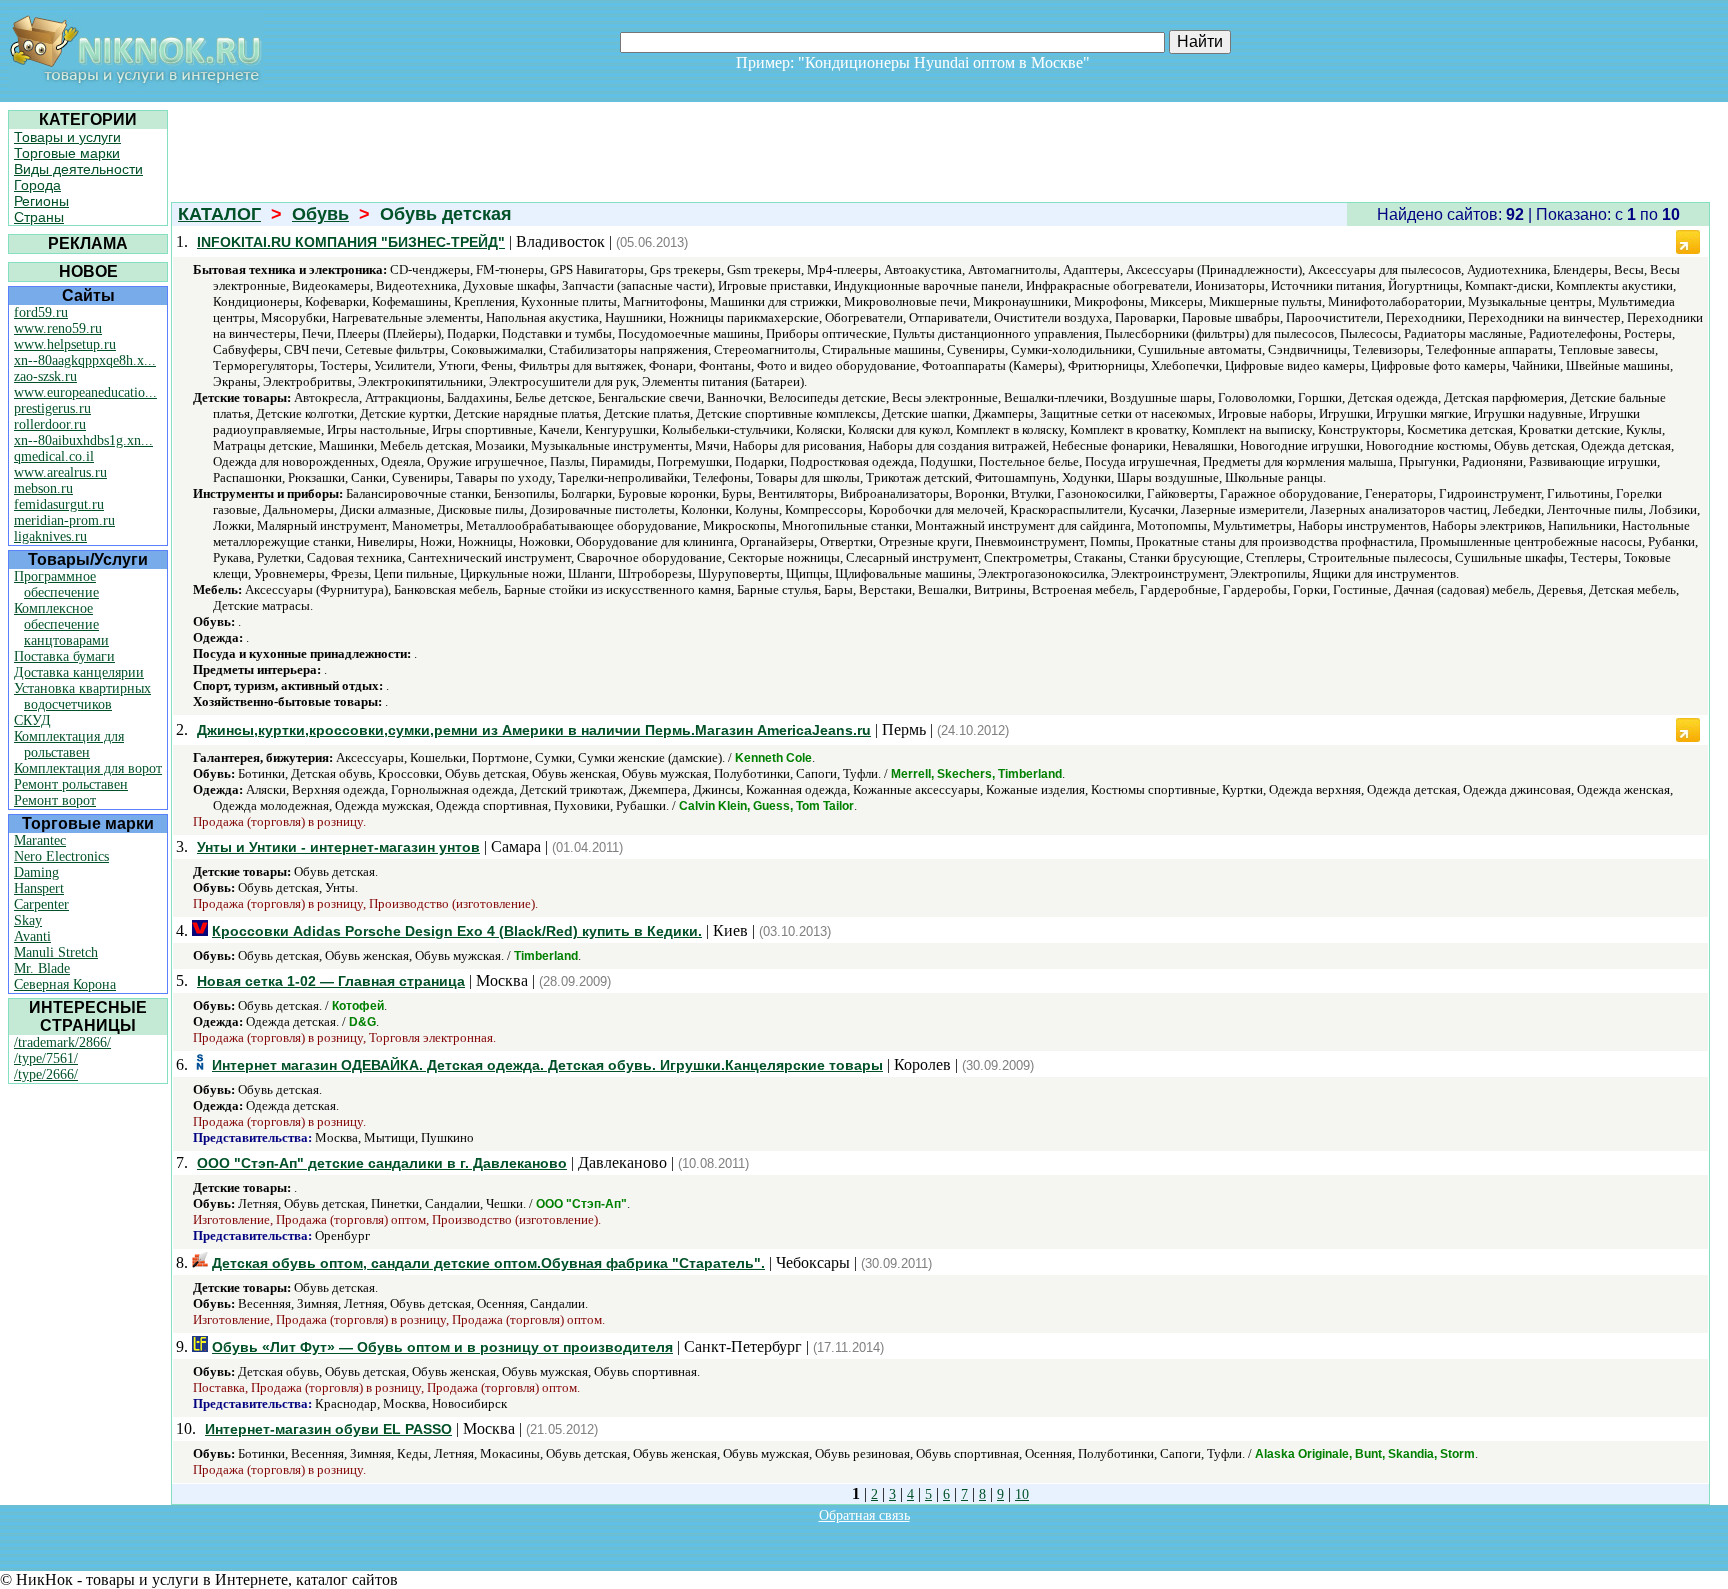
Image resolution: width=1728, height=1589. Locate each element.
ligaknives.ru (50, 536)
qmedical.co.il (54, 456)
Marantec (40, 840)
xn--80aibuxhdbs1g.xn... (83, 440)
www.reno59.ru (58, 328)
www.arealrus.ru (60, 472)
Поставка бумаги (64, 656)
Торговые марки (67, 153)
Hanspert (39, 888)
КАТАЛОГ (219, 214)
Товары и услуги (67, 137)
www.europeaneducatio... (85, 392)
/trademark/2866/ (62, 1042)
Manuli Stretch (56, 952)
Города (37, 185)
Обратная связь (864, 1515)
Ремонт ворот (55, 800)
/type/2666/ (46, 1074)
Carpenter (41, 904)
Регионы (41, 201)
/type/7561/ (46, 1058)
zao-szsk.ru (45, 376)
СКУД (32, 720)
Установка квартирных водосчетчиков (82, 696)
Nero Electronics (61, 856)
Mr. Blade (42, 968)
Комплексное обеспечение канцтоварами (61, 624)
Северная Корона (65, 984)
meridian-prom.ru (64, 520)
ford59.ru (41, 312)
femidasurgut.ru (59, 504)
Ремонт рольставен (71, 784)
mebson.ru (43, 488)
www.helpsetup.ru (65, 344)
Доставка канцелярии (79, 672)
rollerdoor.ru (50, 424)
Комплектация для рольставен (69, 744)
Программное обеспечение (56, 584)
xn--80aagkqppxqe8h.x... (85, 360)
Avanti (32, 936)
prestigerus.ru (52, 408)
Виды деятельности (78, 169)
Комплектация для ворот (88, 768)
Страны (39, 217)
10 (1022, 1494)
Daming (36, 872)
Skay (28, 920)
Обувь (320, 214)
